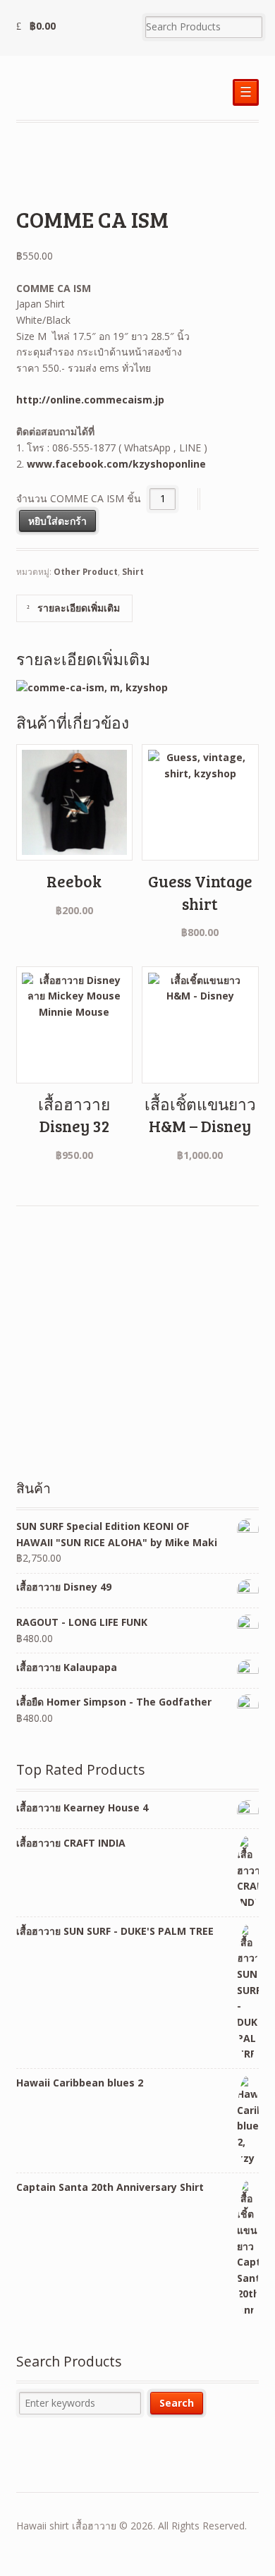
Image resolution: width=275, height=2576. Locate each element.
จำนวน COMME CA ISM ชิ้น (79, 498)
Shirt (133, 572)
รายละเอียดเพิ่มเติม (77, 608)
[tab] (74, 608)
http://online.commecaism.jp (90, 400)
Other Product (86, 572)
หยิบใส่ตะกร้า (57, 521)
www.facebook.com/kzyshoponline (116, 464)
